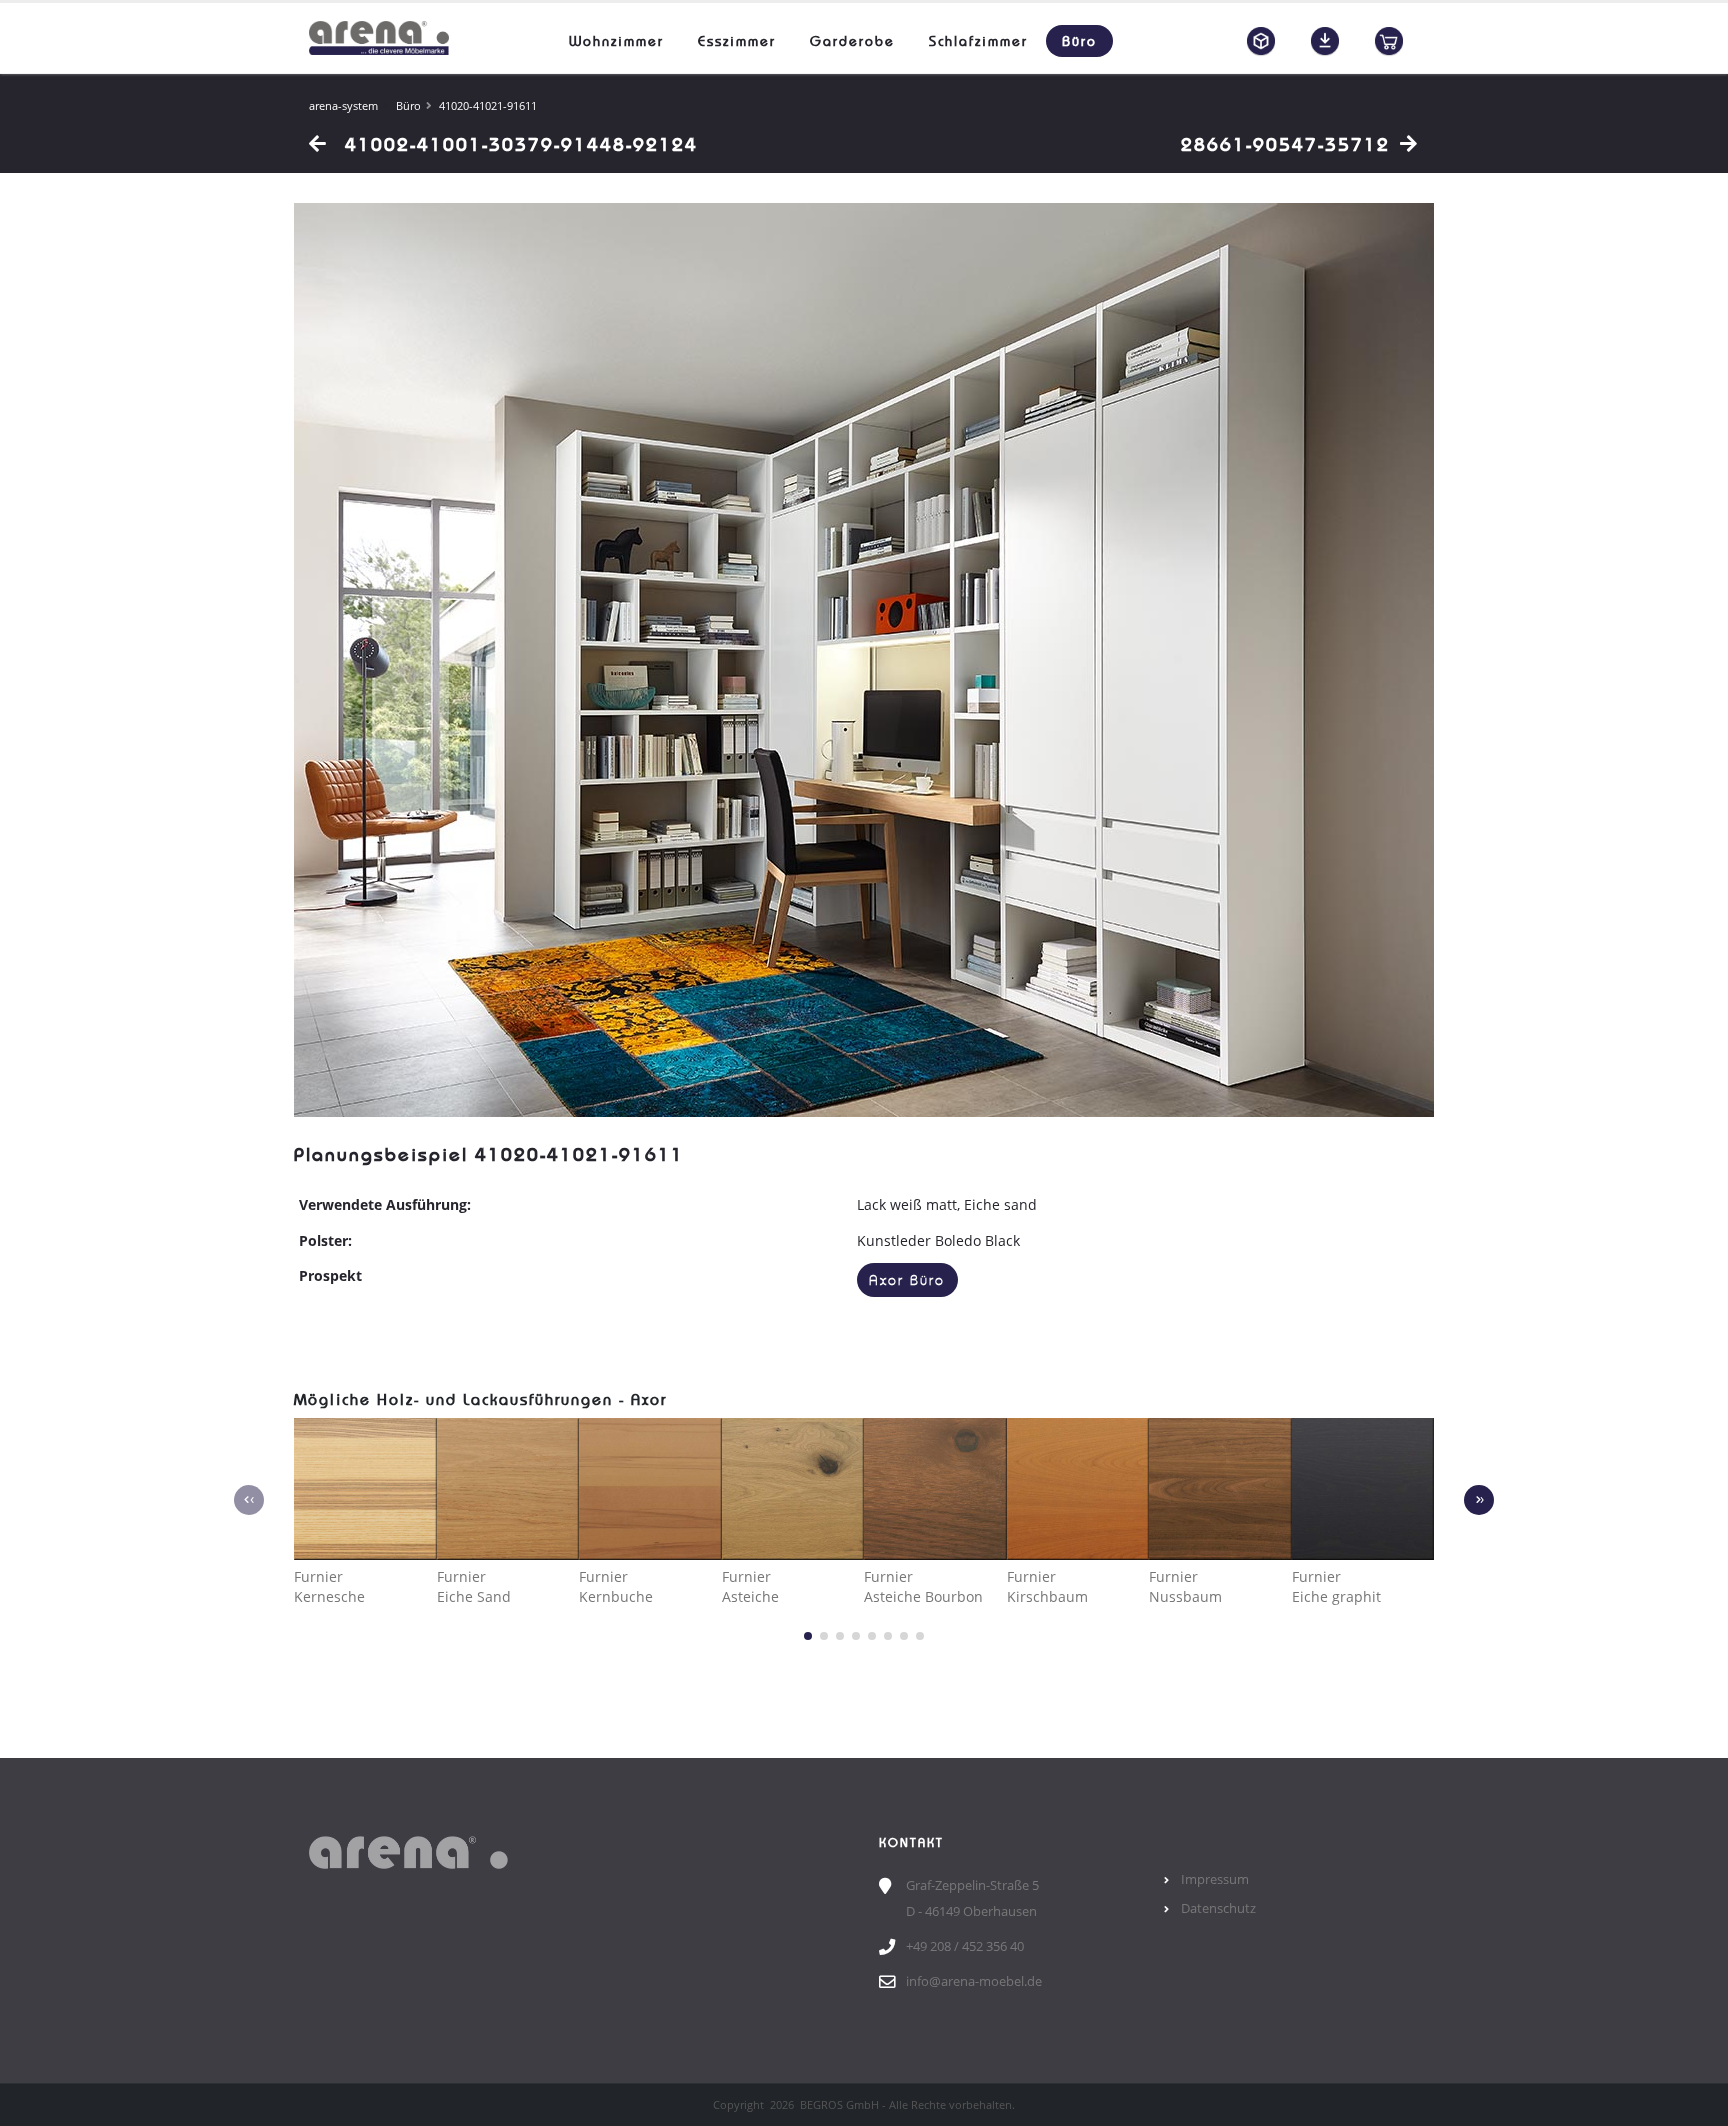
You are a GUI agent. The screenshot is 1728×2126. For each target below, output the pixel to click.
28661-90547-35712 (1285, 144)
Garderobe (852, 41)
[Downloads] (1325, 41)
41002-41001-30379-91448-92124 (518, 144)
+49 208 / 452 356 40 (965, 1946)
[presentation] (249, 1500)
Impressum (1215, 1879)
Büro (1079, 41)
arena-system (343, 105)
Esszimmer (737, 41)
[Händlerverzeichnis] (1389, 41)
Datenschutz (1218, 1908)
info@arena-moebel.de (974, 1981)
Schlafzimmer (978, 41)
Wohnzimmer (616, 41)
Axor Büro (907, 1280)
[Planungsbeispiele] (1261, 41)
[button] (808, 1636)
